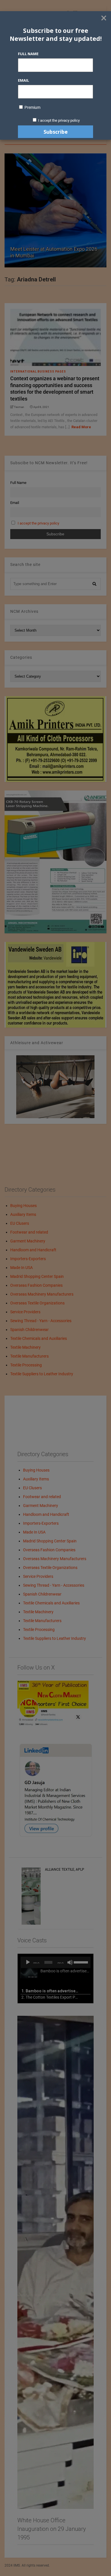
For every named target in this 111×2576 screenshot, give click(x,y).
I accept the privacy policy (59, 120)
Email (23, 80)
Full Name (28, 54)
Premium (32, 107)
